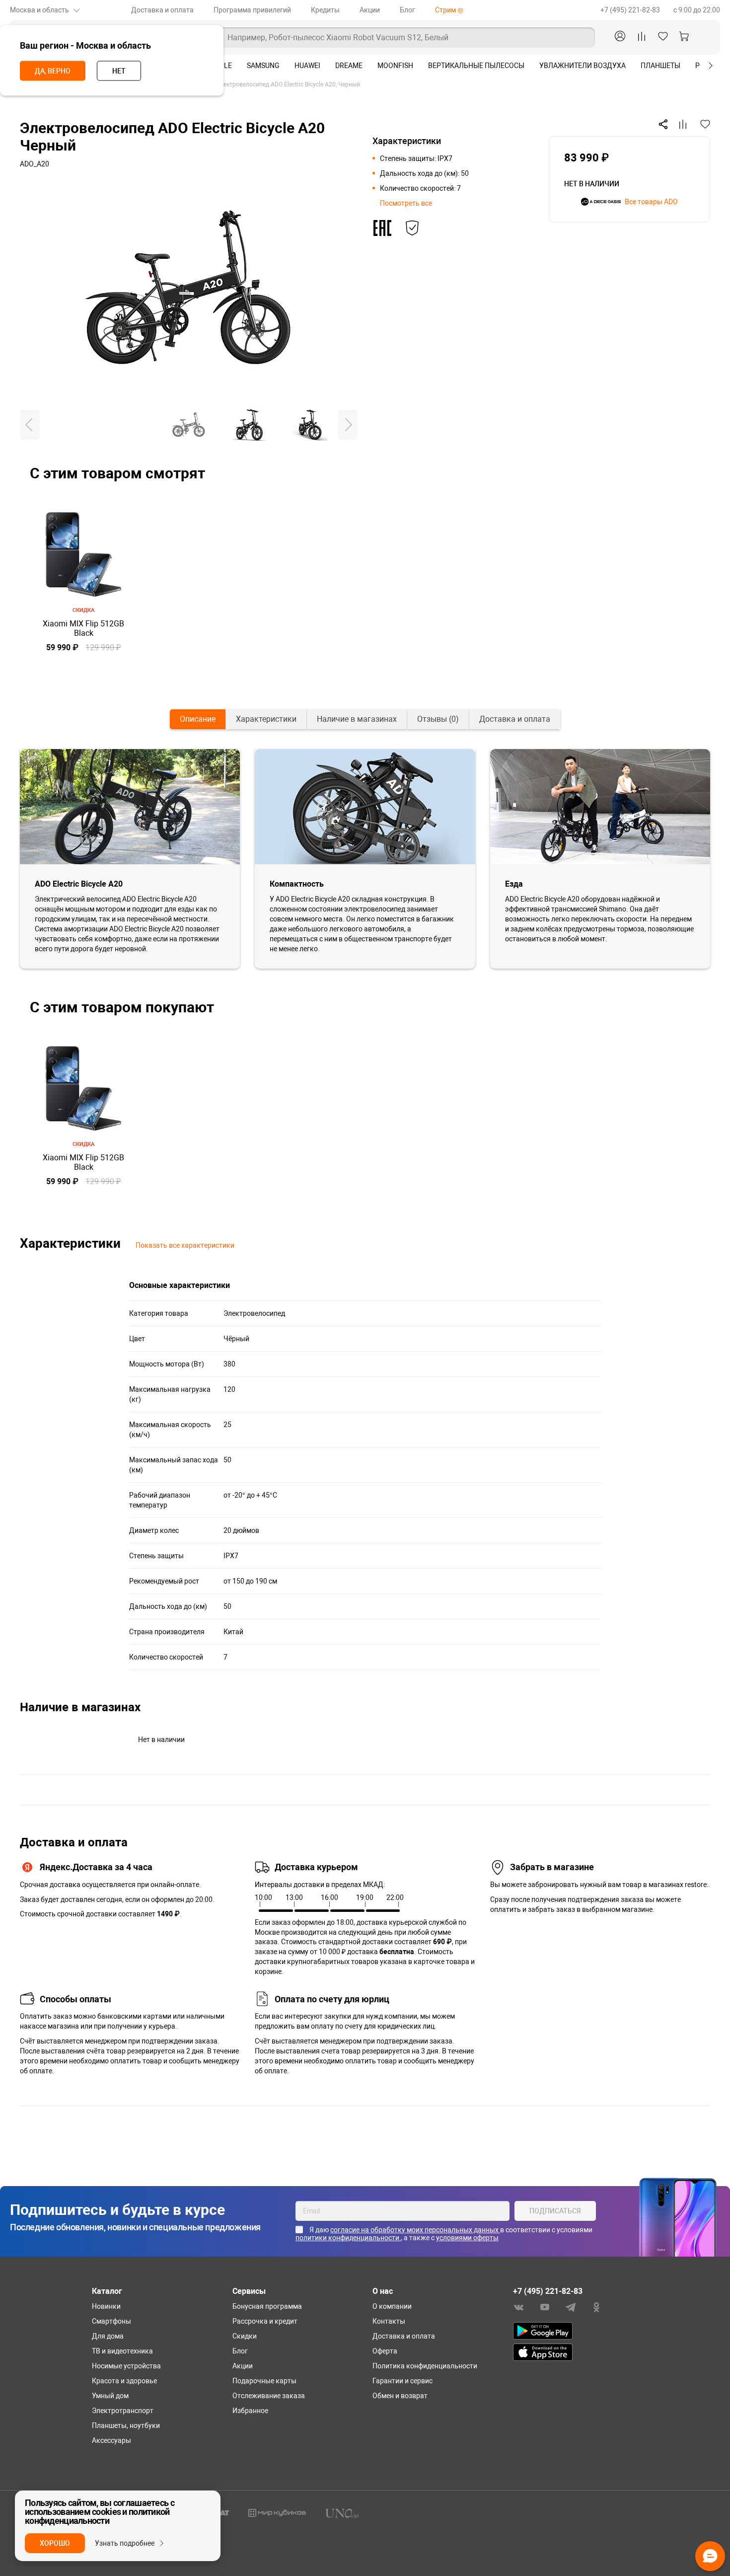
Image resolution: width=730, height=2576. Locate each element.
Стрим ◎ (449, 10)
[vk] (519, 2307)
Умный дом (110, 2396)
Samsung (263, 66)
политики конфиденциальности (348, 2238)
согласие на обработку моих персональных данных (415, 2230)
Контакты (389, 2321)
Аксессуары (111, 2440)
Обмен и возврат (400, 2396)
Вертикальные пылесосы (476, 66)
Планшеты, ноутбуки (126, 2425)
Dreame (349, 66)
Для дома (108, 2336)
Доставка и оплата (162, 10)
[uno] (342, 2513)
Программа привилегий (252, 10)
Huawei (307, 66)
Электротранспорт (123, 2411)
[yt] (545, 2307)
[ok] (596, 2307)
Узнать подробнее (125, 2543)
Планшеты (660, 66)
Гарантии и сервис (402, 2381)
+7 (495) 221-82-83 (631, 10)
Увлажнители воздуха (583, 66)
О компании (392, 2306)
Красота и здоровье (124, 2381)
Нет (119, 71)
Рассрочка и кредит (265, 2321)
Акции (370, 10)
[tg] (571, 2307)
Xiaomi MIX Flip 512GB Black (83, 628)
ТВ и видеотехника (122, 2351)
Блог (407, 10)
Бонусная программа (267, 2306)
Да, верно (53, 71)
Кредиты (325, 10)
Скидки (245, 2336)
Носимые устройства (126, 2366)
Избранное (250, 2411)
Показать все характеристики (185, 1245)
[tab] (198, 719)
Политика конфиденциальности (425, 2366)
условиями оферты (467, 2238)
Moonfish (395, 66)
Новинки (106, 2306)
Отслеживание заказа (269, 2396)
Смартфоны (111, 2321)
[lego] (277, 2512)
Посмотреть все (406, 203)
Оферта (385, 2351)
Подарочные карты (264, 2381)
